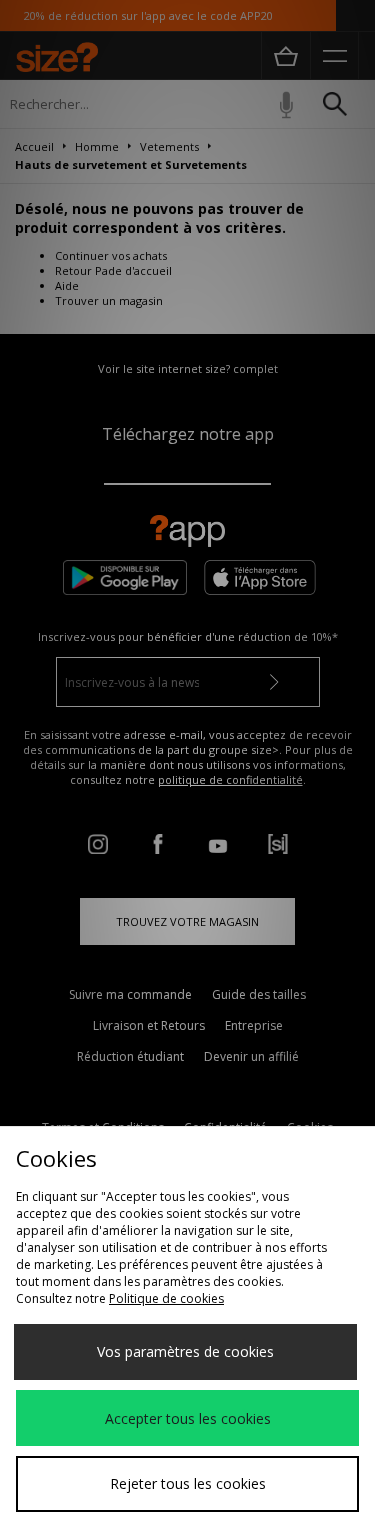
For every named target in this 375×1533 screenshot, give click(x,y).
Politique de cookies (166, 1298)
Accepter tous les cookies (188, 1418)
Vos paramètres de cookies (185, 1351)
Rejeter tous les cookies (188, 1483)
